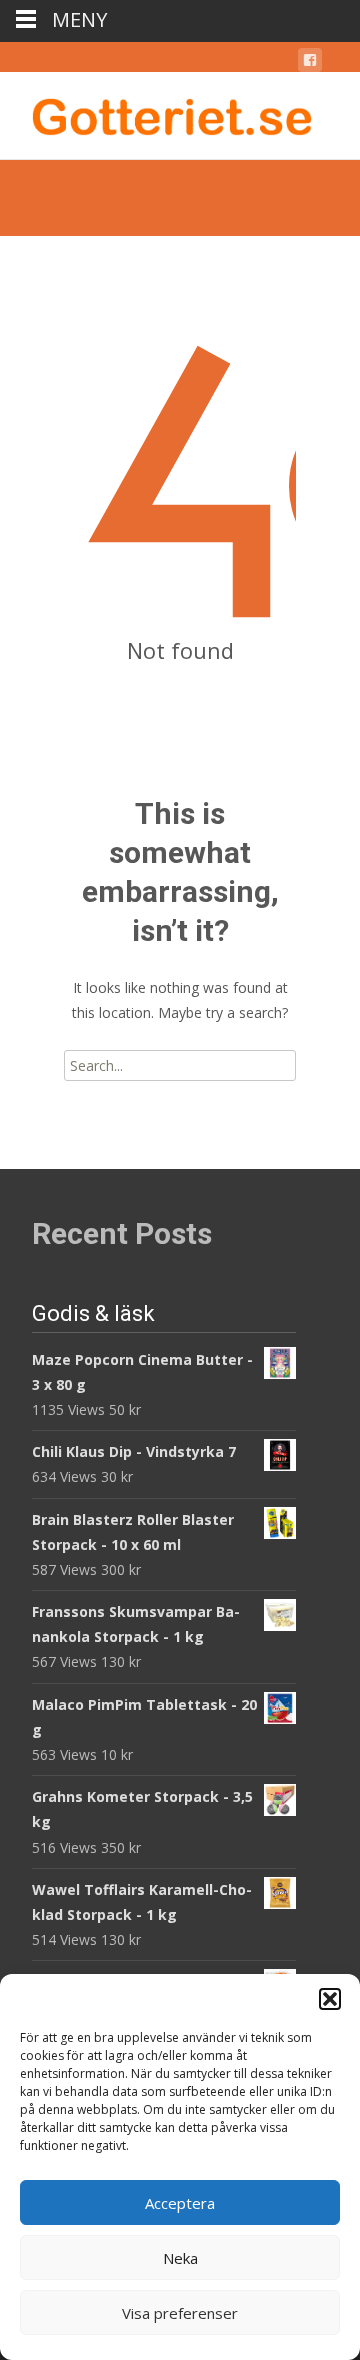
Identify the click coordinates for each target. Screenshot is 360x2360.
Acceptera (180, 2203)
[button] (330, 1999)
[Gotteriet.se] (156, 112)
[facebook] (310, 63)
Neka (180, 2258)
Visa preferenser (180, 2313)
